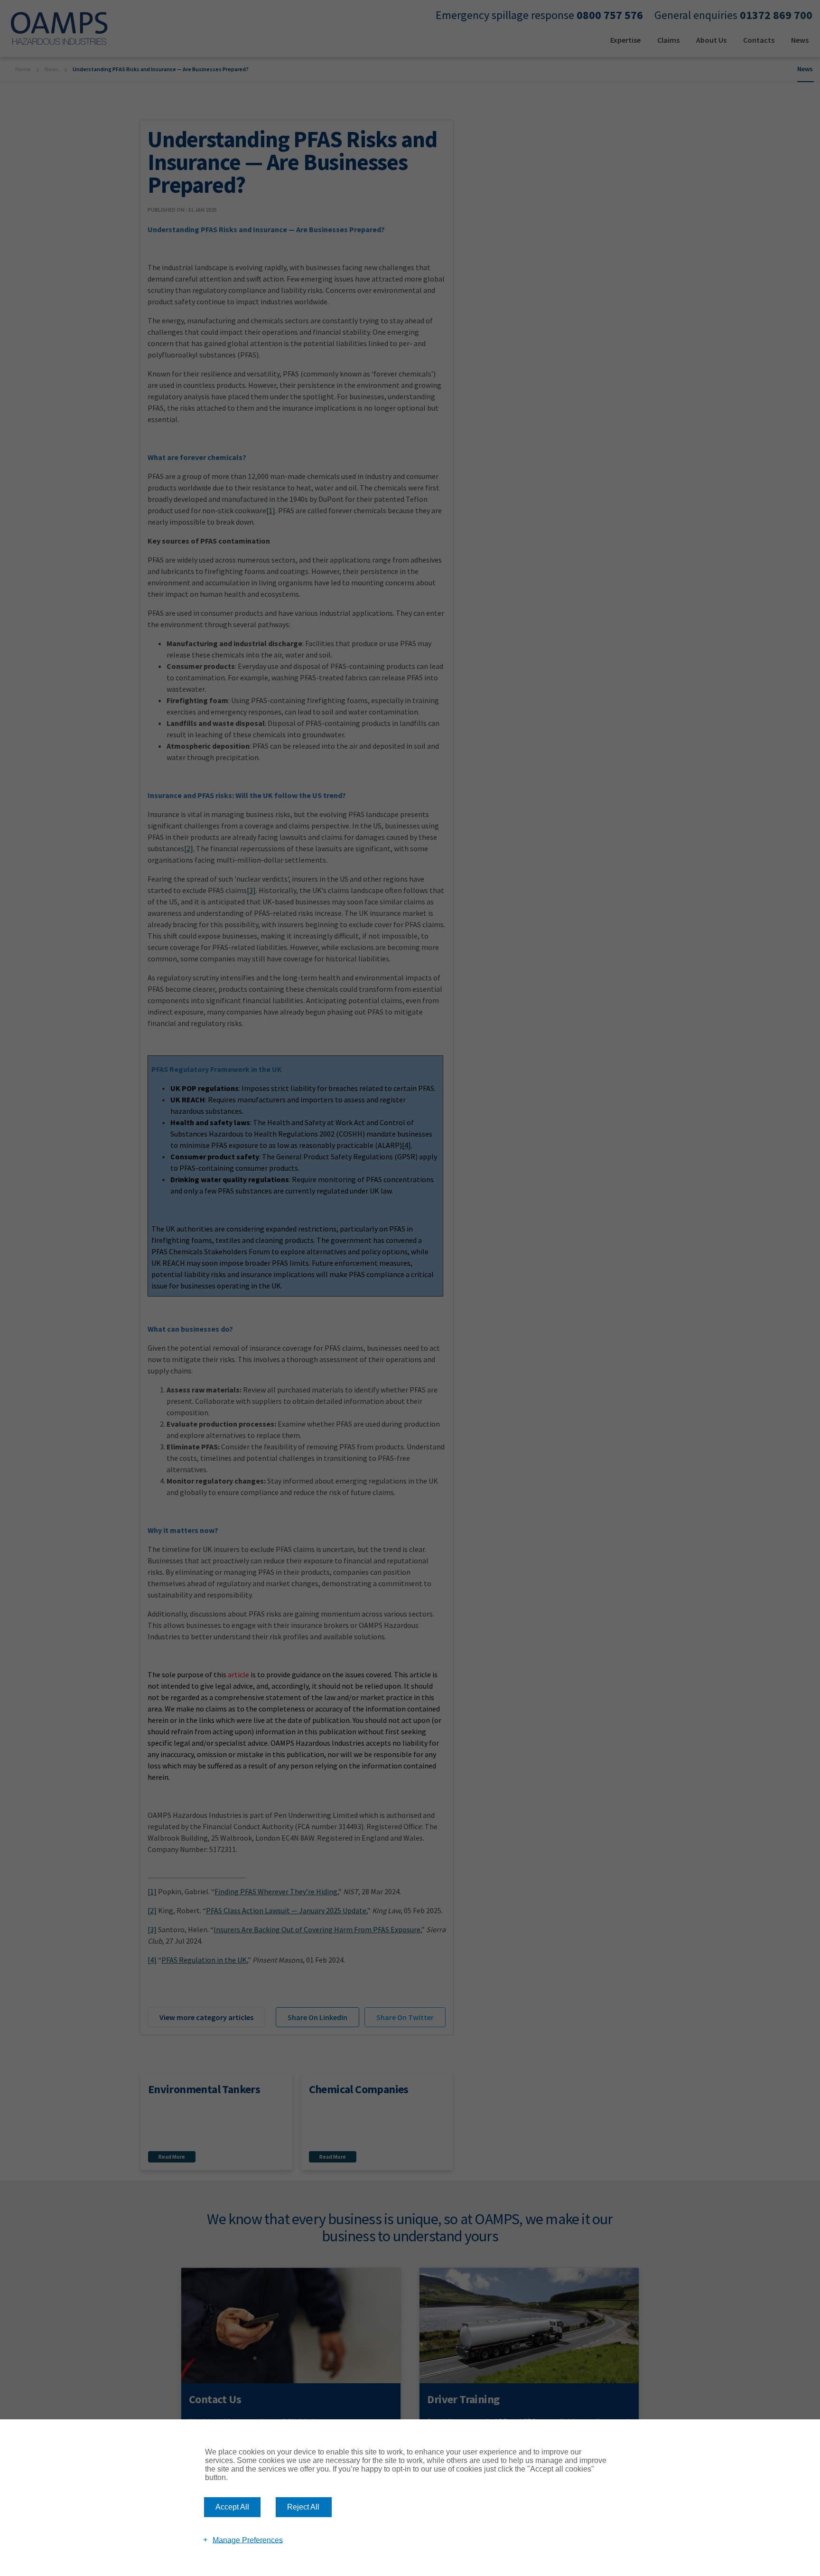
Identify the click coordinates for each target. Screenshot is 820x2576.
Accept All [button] (232, 2507)
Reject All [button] (303, 2507)
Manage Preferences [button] (248, 2540)
